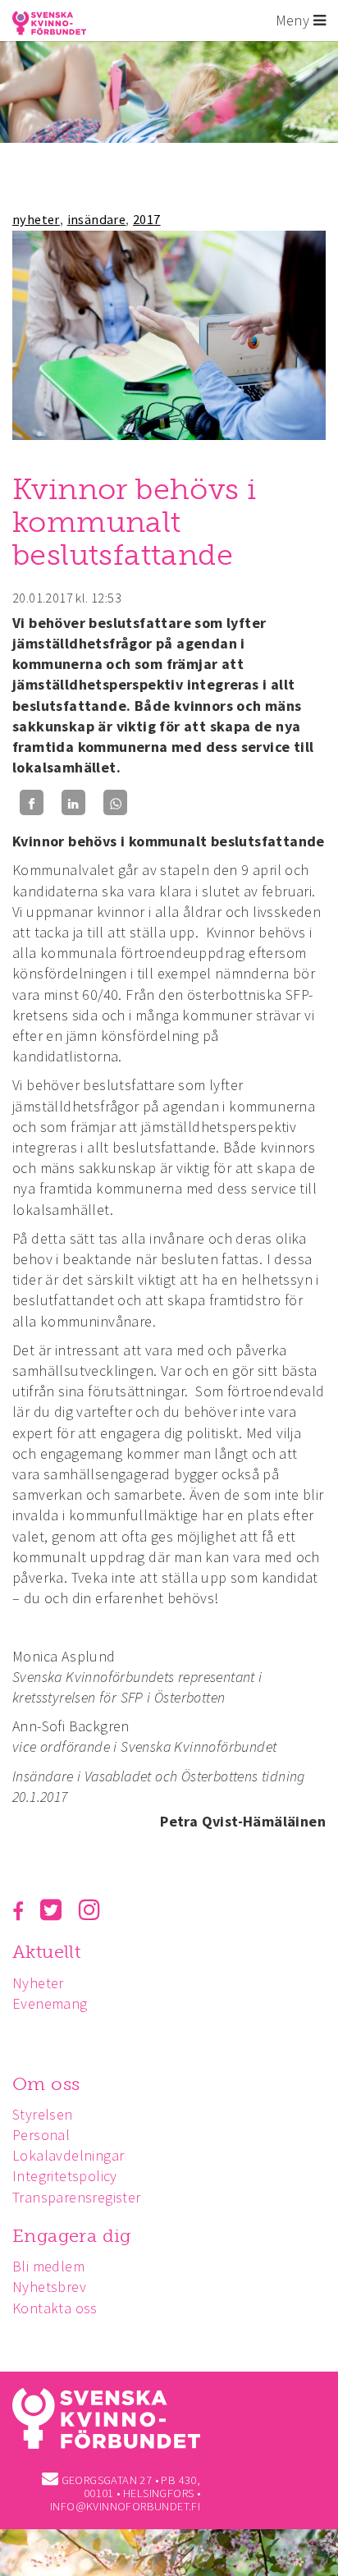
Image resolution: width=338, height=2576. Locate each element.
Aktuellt (46, 1952)
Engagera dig (72, 2236)
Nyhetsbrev (49, 2287)
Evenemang (50, 2003)
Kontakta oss (55, 2308)
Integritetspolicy (65, 2176)
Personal (41, 2135)
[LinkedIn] (73, 802)
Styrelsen (43, 2114)
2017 (147, 219)
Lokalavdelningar (68, 2155)
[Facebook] (32, 802)
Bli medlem (48, 2266)
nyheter (36, 219)
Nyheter (38, 1983)
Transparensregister (77, 2197)
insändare (97, 219)
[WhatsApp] (115, 802)
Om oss (46, 2084)
